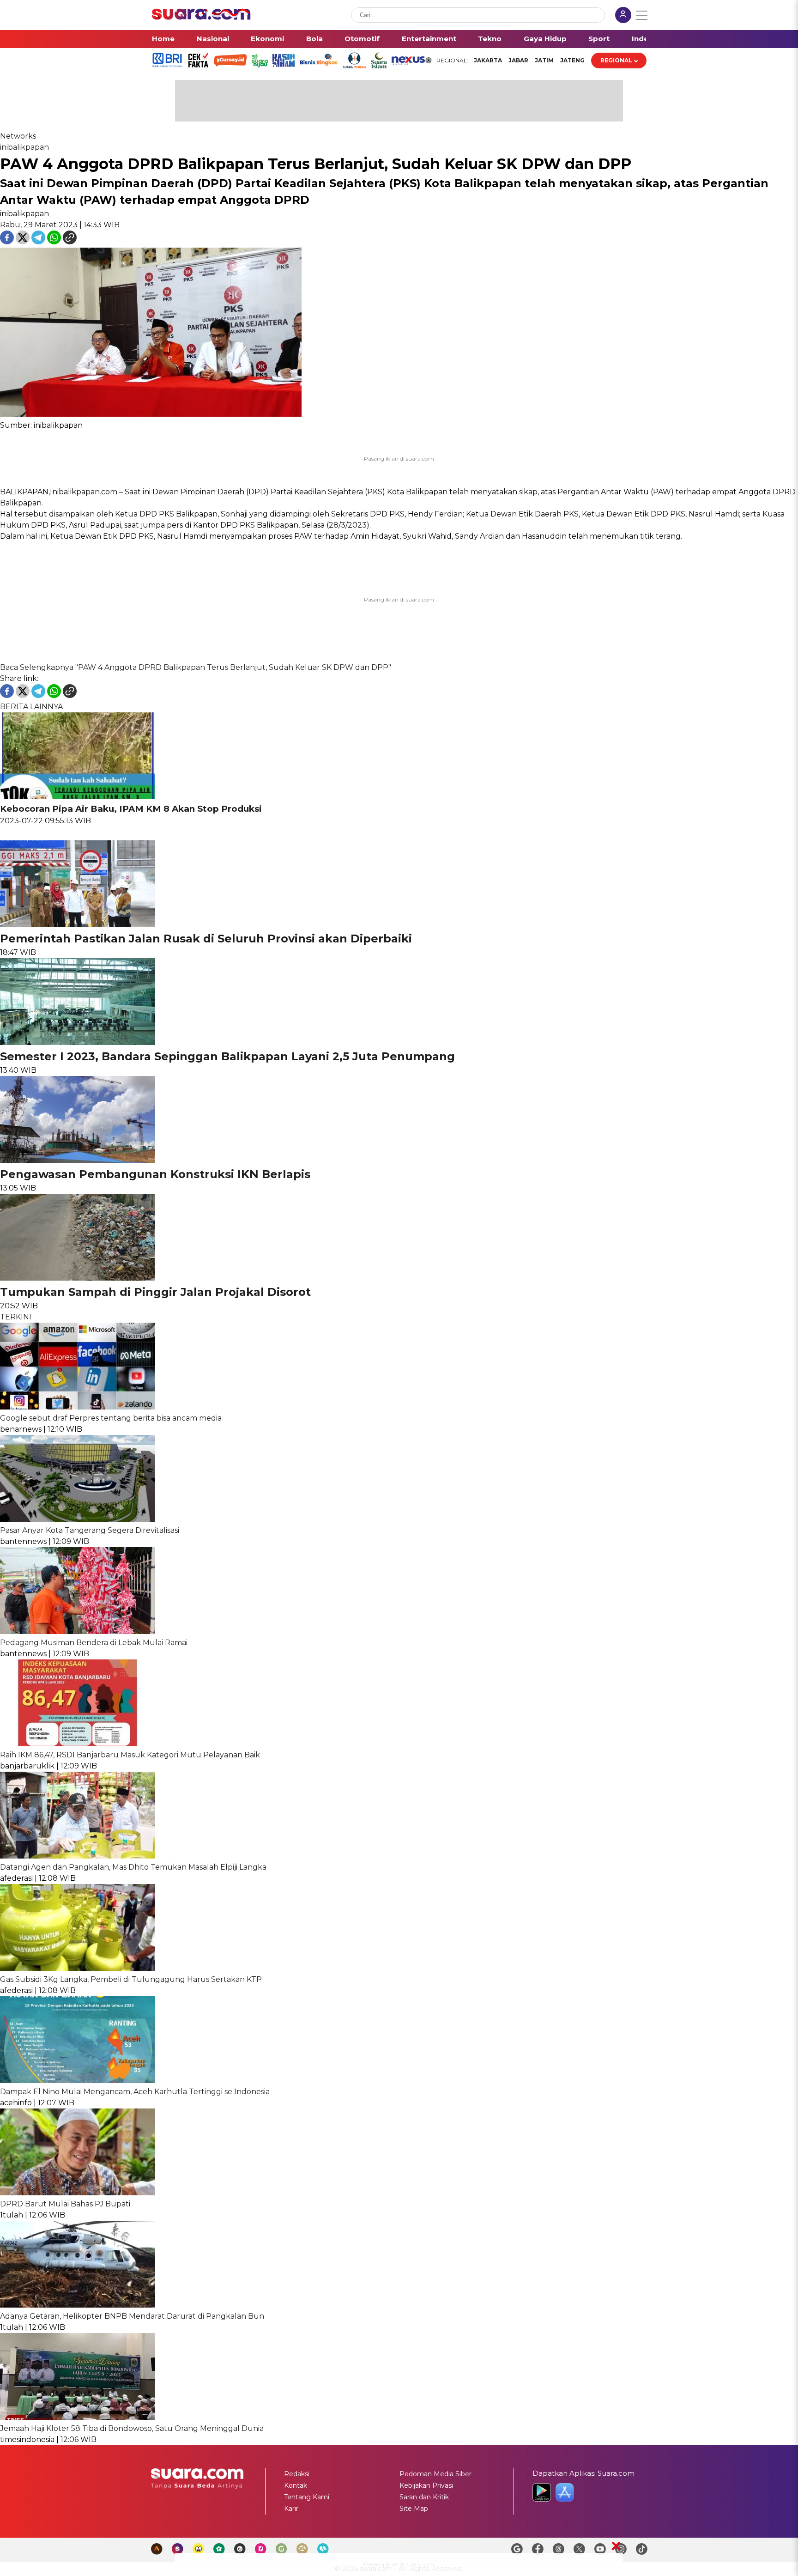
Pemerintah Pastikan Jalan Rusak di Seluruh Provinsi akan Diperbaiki (206, 939)
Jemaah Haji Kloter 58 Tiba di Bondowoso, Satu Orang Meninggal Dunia (132, 2428)
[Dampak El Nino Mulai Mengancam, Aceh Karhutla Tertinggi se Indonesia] (78, 2081)
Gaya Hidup (545, 39)
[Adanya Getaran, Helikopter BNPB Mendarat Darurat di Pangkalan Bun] (78, 2305)
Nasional (213, 39)
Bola (314, 39)
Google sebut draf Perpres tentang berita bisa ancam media (111, 1418)
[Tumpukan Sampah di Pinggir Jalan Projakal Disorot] (78, 1278)
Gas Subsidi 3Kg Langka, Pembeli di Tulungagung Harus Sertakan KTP (131, 1979)
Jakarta (488, 60)
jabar (518, 60)
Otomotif (362, 39)
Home (163, 39)
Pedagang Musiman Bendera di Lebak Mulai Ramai (94, 1643)
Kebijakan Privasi (426, 2485)
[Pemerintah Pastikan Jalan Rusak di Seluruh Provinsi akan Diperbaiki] (78, 925)
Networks (18, 136)
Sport (599, 39)
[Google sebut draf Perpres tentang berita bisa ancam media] (78, 1407)
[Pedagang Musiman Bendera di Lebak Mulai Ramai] (78, 1631)
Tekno (490, 39)
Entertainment (429, 39)
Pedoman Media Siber (435, 2474)
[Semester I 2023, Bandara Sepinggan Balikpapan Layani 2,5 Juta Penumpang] (78, 1042)
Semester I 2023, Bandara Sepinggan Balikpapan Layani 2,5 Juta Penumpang (227, 1056)
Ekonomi (267, 39)
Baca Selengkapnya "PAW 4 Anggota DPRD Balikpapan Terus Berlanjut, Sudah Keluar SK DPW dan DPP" (196, 667)
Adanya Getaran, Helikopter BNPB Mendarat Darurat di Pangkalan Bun (132, 2316)
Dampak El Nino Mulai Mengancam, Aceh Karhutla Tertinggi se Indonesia (135, 2092)
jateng (572, 60)
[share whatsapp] (55, 242)
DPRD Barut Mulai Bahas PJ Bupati (65, 2204)
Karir (291, 2509)
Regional (616, 60)
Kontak (296, 2485)
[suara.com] (201, 17)
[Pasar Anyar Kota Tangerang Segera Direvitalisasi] (78, 1519)
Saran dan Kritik (424, 2497)
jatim (544, 60)
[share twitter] (24, 242)
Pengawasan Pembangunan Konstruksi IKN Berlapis (155, 1174)
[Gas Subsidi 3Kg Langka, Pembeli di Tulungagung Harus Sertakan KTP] (78, 1968)
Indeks (644, 39)
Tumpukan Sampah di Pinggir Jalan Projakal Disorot (155, 1292)
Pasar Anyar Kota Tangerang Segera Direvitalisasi (90, 1530)
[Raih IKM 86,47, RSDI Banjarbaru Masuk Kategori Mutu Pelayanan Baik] (78, 1744)
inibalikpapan (24, 147)
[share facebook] (8, 242)
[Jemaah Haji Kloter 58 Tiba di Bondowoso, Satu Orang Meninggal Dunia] (78, 2417)
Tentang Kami (307, 2497)
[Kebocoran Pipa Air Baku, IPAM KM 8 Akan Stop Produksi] (78, 797)
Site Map (414, 2509)
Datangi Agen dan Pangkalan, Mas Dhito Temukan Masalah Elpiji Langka (133, 1867)
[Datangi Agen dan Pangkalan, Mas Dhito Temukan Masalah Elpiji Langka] (78, 1856)
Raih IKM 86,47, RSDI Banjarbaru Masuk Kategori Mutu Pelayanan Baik (130, 1755)
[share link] (70, 242)
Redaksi (297, 2474)
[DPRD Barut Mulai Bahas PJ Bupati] (78, 2193)
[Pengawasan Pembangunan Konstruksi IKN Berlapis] (78, 1160)
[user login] (623, 16)
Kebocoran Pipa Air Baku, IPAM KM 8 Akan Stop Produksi (131, 809)
